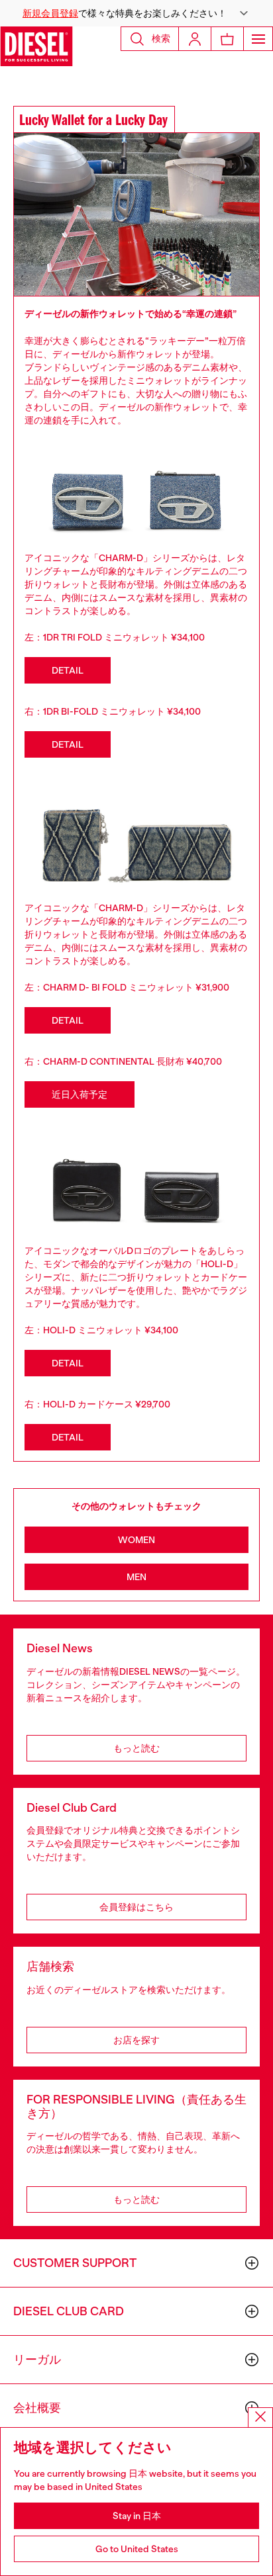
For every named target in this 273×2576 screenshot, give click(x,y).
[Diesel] (36, 46)
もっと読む (136, 1748)
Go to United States (137, 2549)
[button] (136, 13)
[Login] (195, 39)
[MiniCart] (227, 39)
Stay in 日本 (137, 2516)
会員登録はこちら (136, 1907)
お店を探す (136, 2040)
